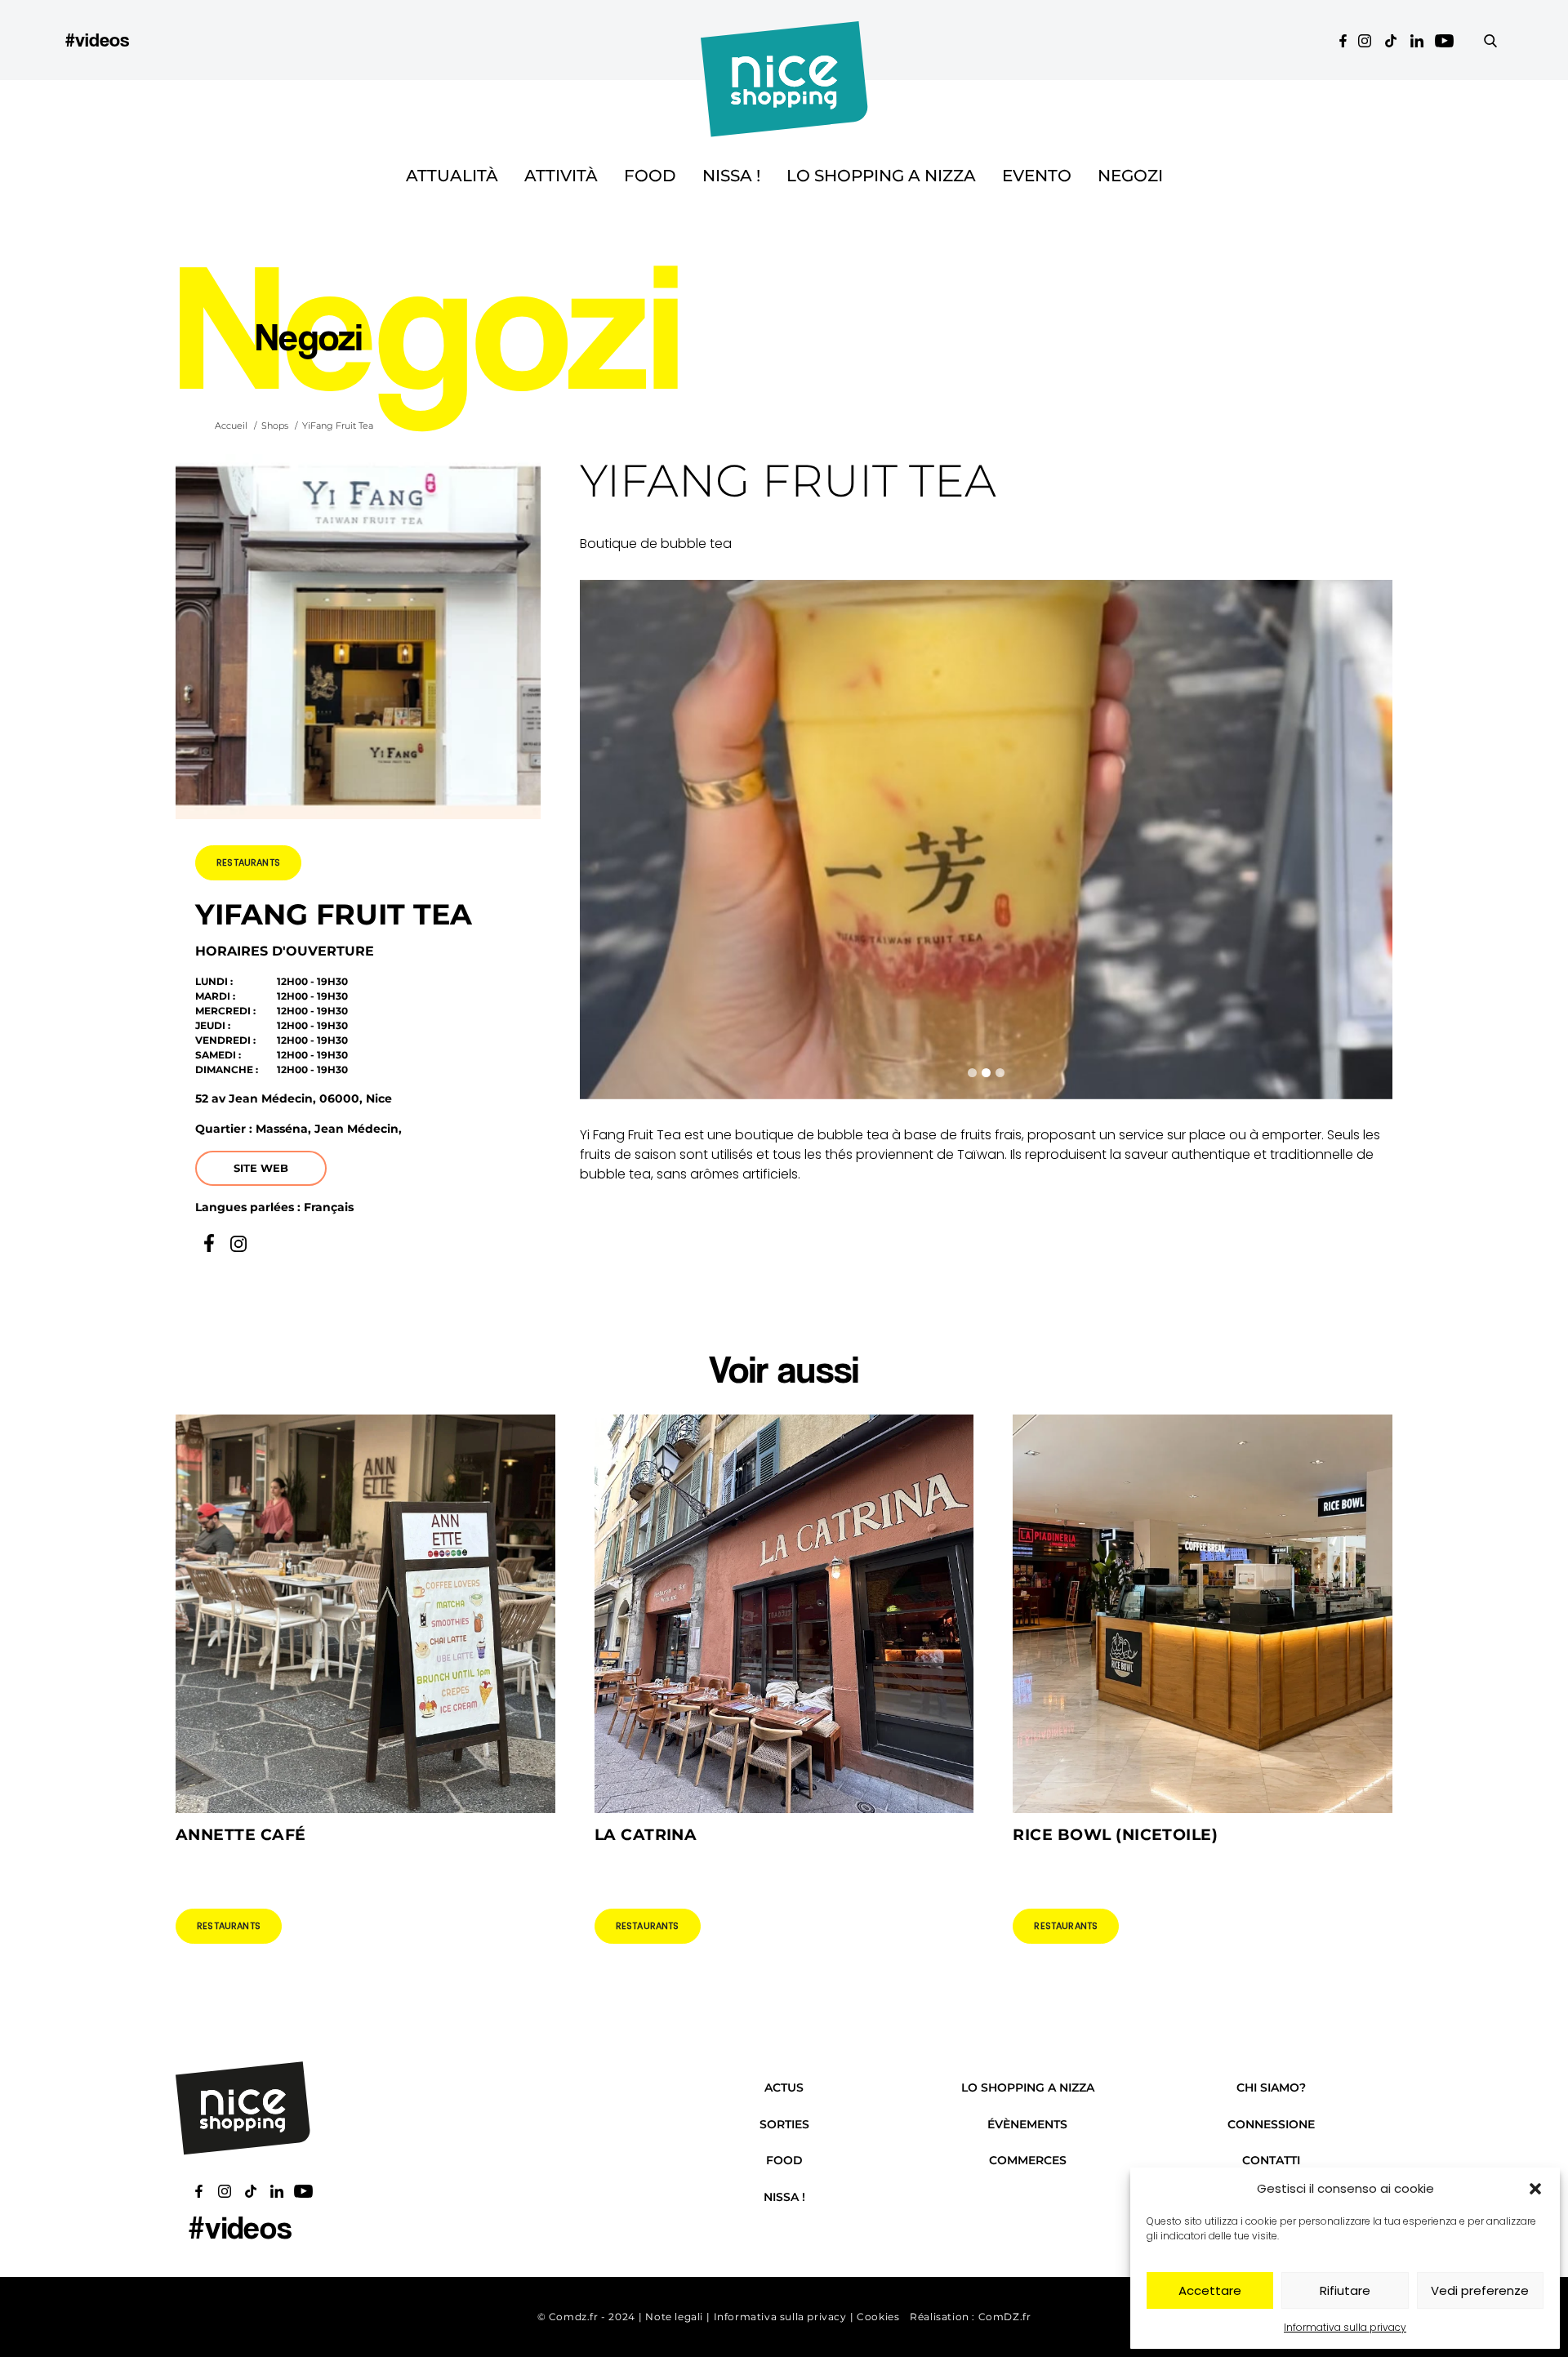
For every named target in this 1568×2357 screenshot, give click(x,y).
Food (650, 176)
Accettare (1210, 2290)
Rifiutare (1345, 2290)
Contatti (1271, 2160)
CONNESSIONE (1271, 2124)
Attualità (452, 176)
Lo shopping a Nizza (881, 176)
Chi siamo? (1271, 2087)
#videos (97, 40)
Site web (261, 1168)
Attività (561, 176)
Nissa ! (731, 176)
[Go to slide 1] (972, 1073)
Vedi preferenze (1480, 2290)
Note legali (674, 2317)
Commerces (1028, 2160)
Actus (784, 2087)
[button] (1535, 2189)
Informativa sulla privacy (1345, 2327)
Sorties (784, 2124)
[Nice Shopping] (784, 40)
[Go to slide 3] (1000, 1073)
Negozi (1130, 176)
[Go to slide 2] (986, 1073)
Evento (1037, 176)
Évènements (1027, 2124)
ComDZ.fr (1005, 2317)
